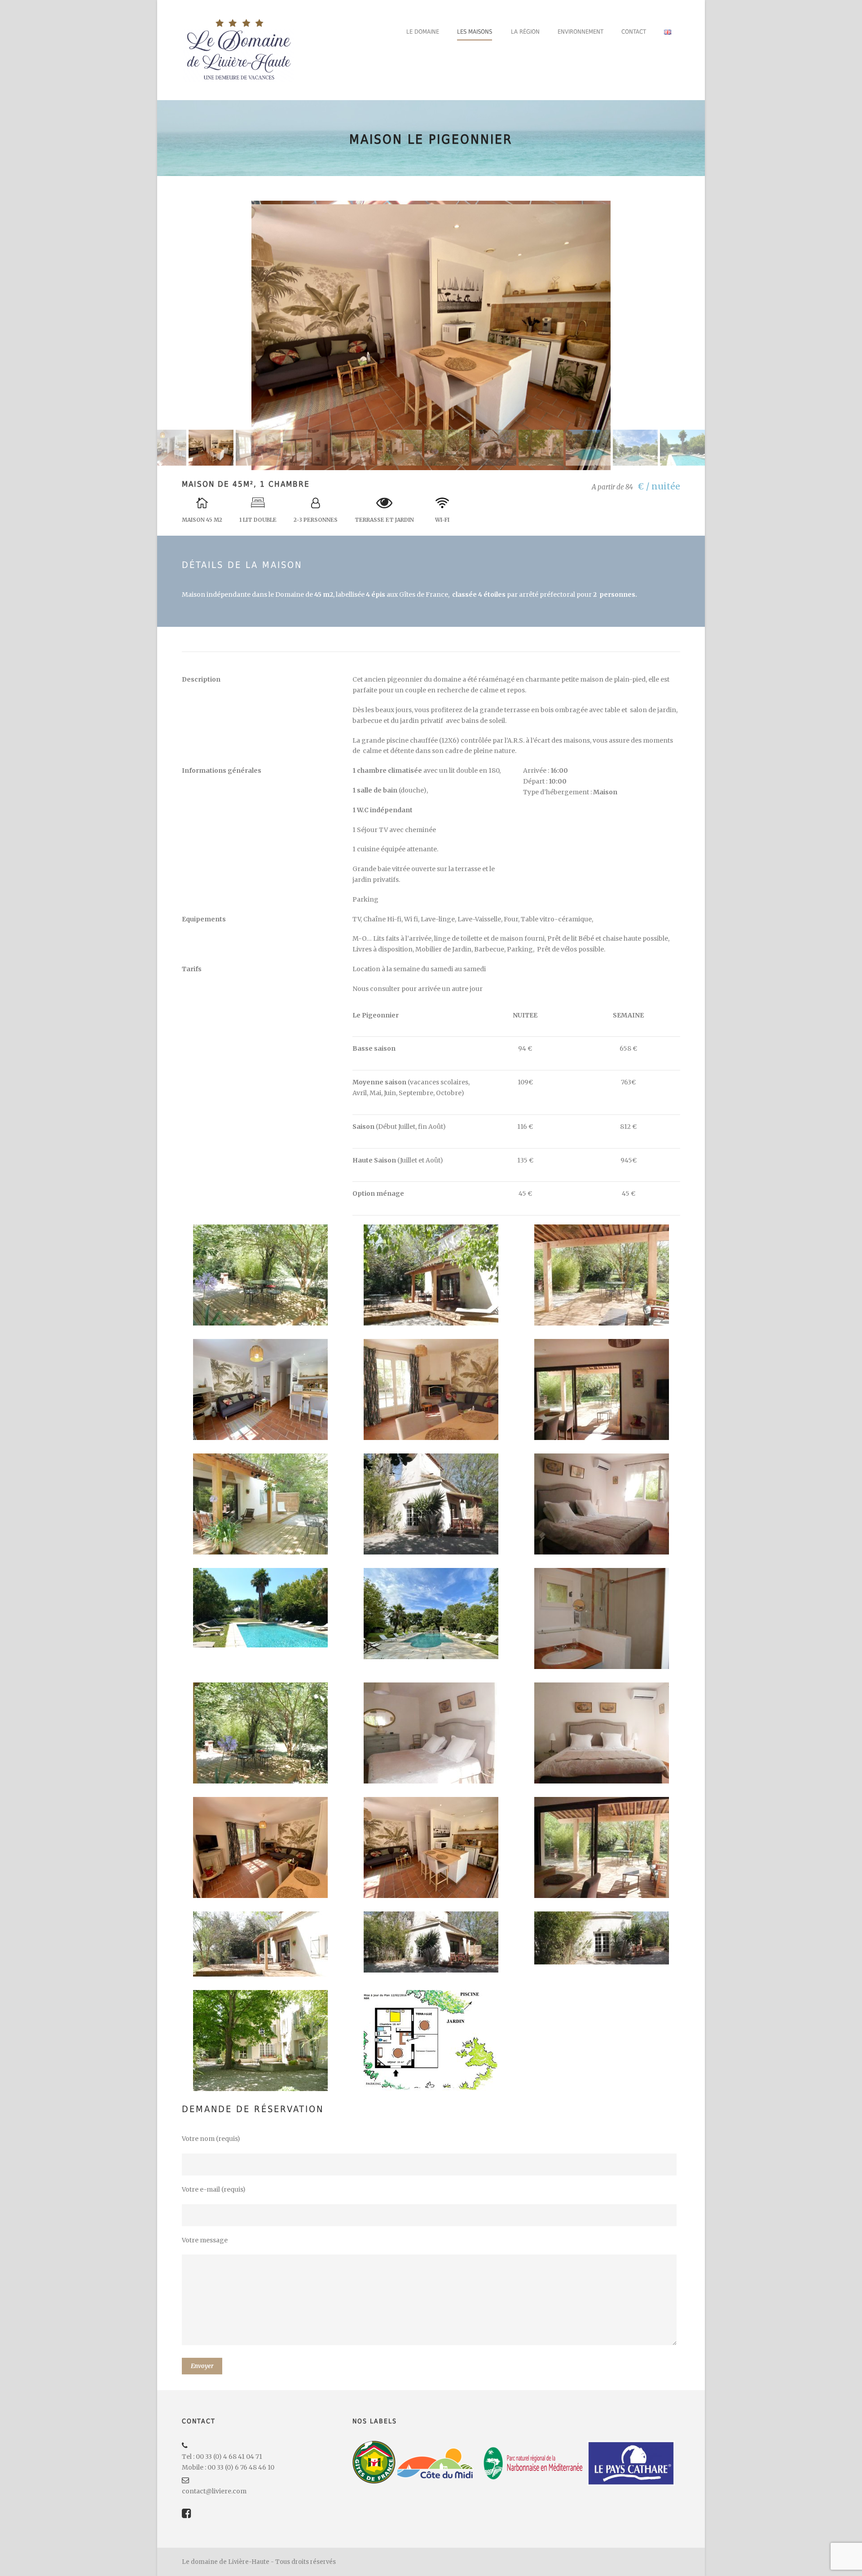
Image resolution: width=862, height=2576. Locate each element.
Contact (634, 32)
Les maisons (475, 32)
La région (525, 32)
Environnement (581, 32)
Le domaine (423, 32)
